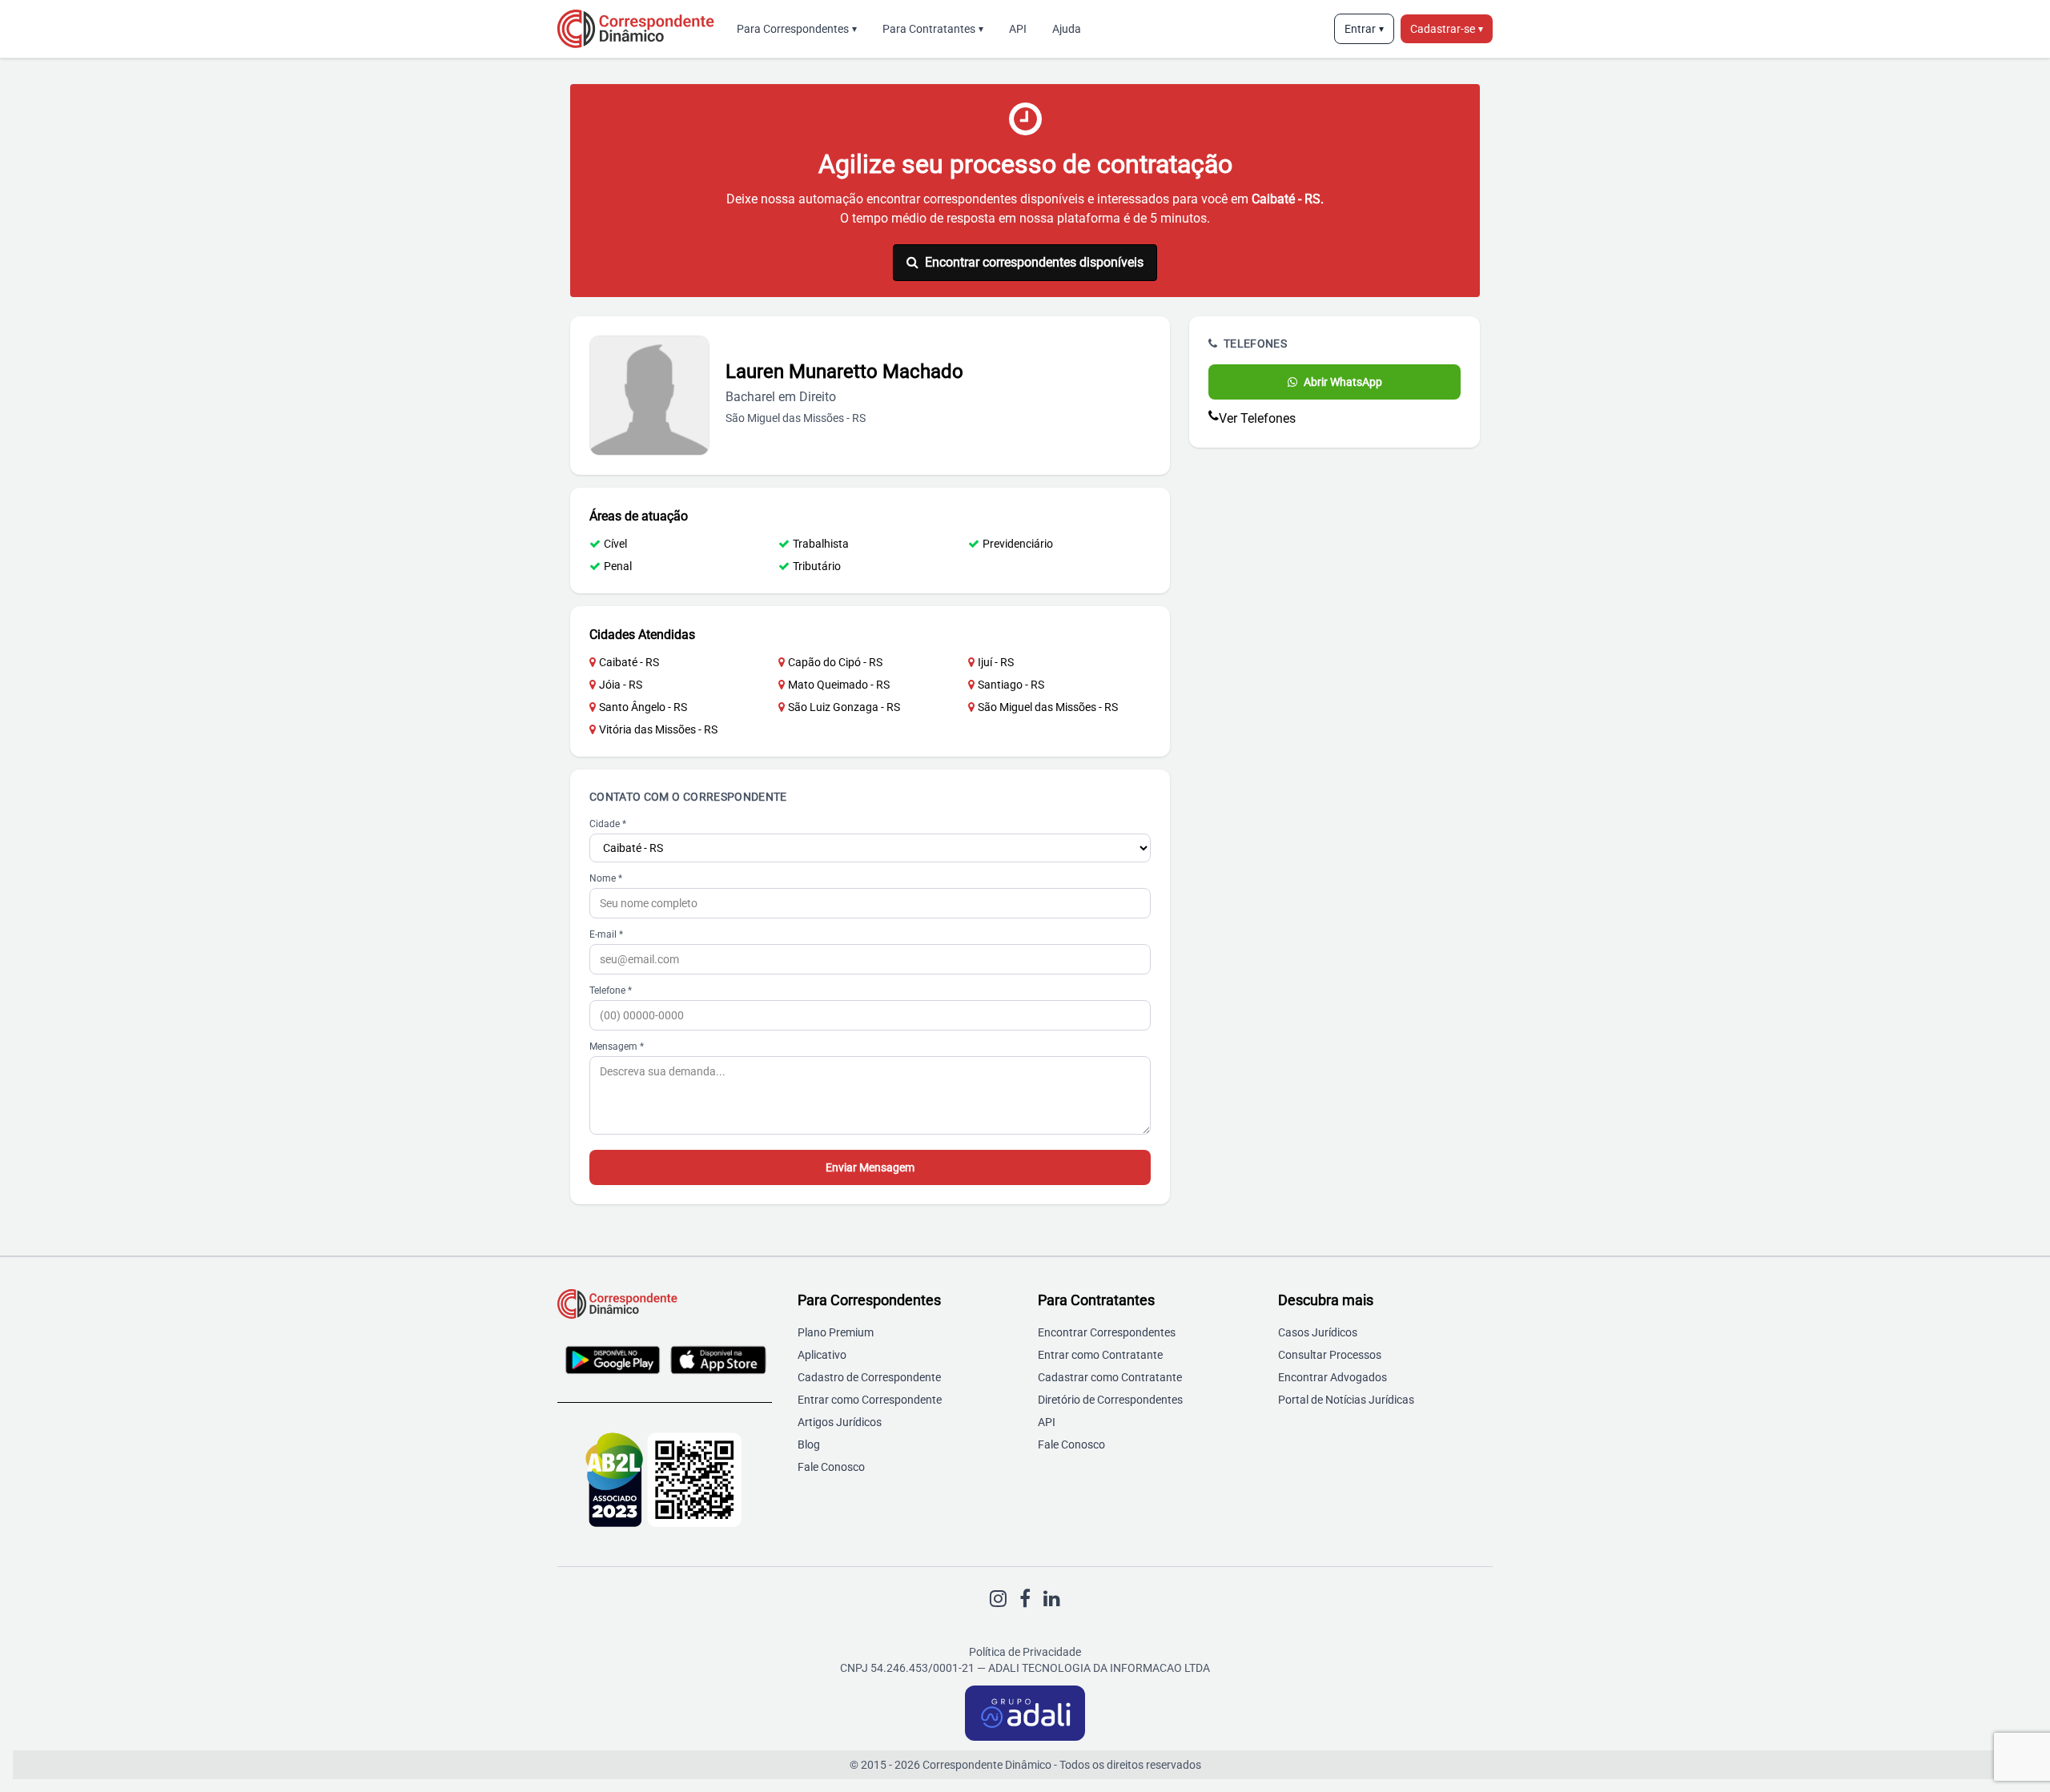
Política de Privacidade (1025, 1652)
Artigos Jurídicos (840, 1422)
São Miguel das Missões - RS (1048, 707)
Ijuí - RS (996, 662)
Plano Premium (836, 1332)
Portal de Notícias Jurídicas (1346, 1400)
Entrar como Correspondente (870, 1400)
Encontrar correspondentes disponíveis (1034, 262)
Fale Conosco (831, 1467)
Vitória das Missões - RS (658, 729)
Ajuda (1067, 29)
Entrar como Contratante (1100, 1355)
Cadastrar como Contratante (1110, 1377)
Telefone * (611, 990)
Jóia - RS (621, 685)
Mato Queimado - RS (839, 685)
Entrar (1364, 29)
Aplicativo (822, 1355)
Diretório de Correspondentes (1110, 1400)
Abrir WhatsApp (1343, 382)
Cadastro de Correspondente (869, 1377)
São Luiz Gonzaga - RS (844, 707)
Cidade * (608, 824)
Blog (809, 1444)
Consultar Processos (1330, 1355)
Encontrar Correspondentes (1107, 1332)
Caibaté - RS (629, 662)
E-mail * (606, 934)
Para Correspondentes (797, 29)
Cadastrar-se (1447, 29)
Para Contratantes (933, 29)
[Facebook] (1025, 1599)
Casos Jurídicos (1318, 1332)
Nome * (606, 878)
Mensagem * (617, 1047)
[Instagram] (998, 1599)
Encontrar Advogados (1332, 1377)
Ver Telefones (1257, 418)
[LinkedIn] (1052, 1599)
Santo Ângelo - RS (643, 707)
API (1018, 29)
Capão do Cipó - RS (835, 662)
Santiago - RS (1011, 685)
